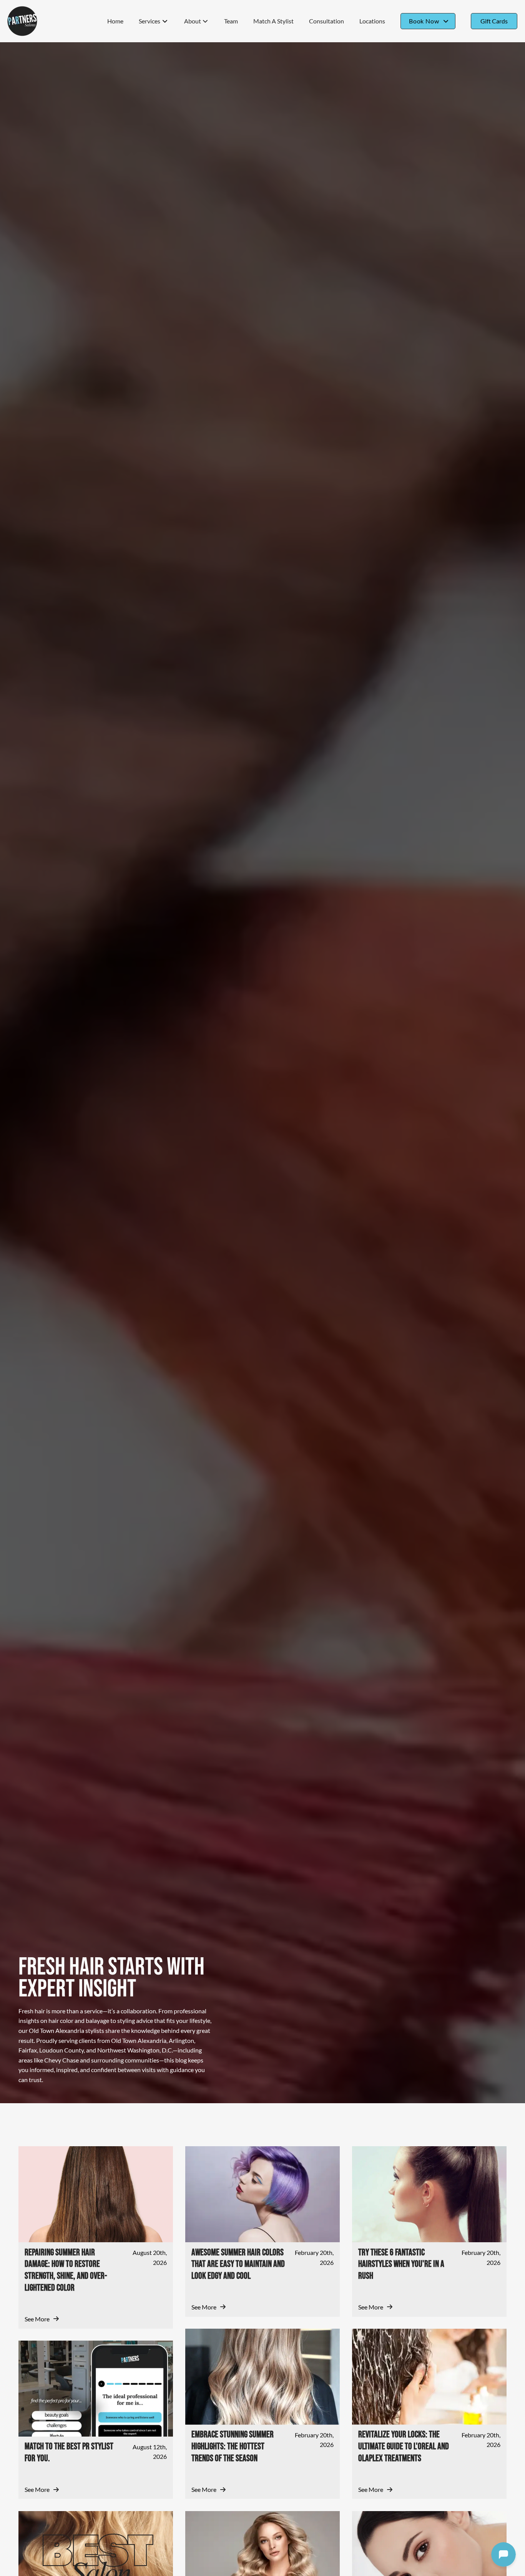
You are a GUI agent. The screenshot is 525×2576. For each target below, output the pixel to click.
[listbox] (196, 21)
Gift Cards (494, 21)
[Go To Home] (22, 21)
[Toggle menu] (165, 21)
